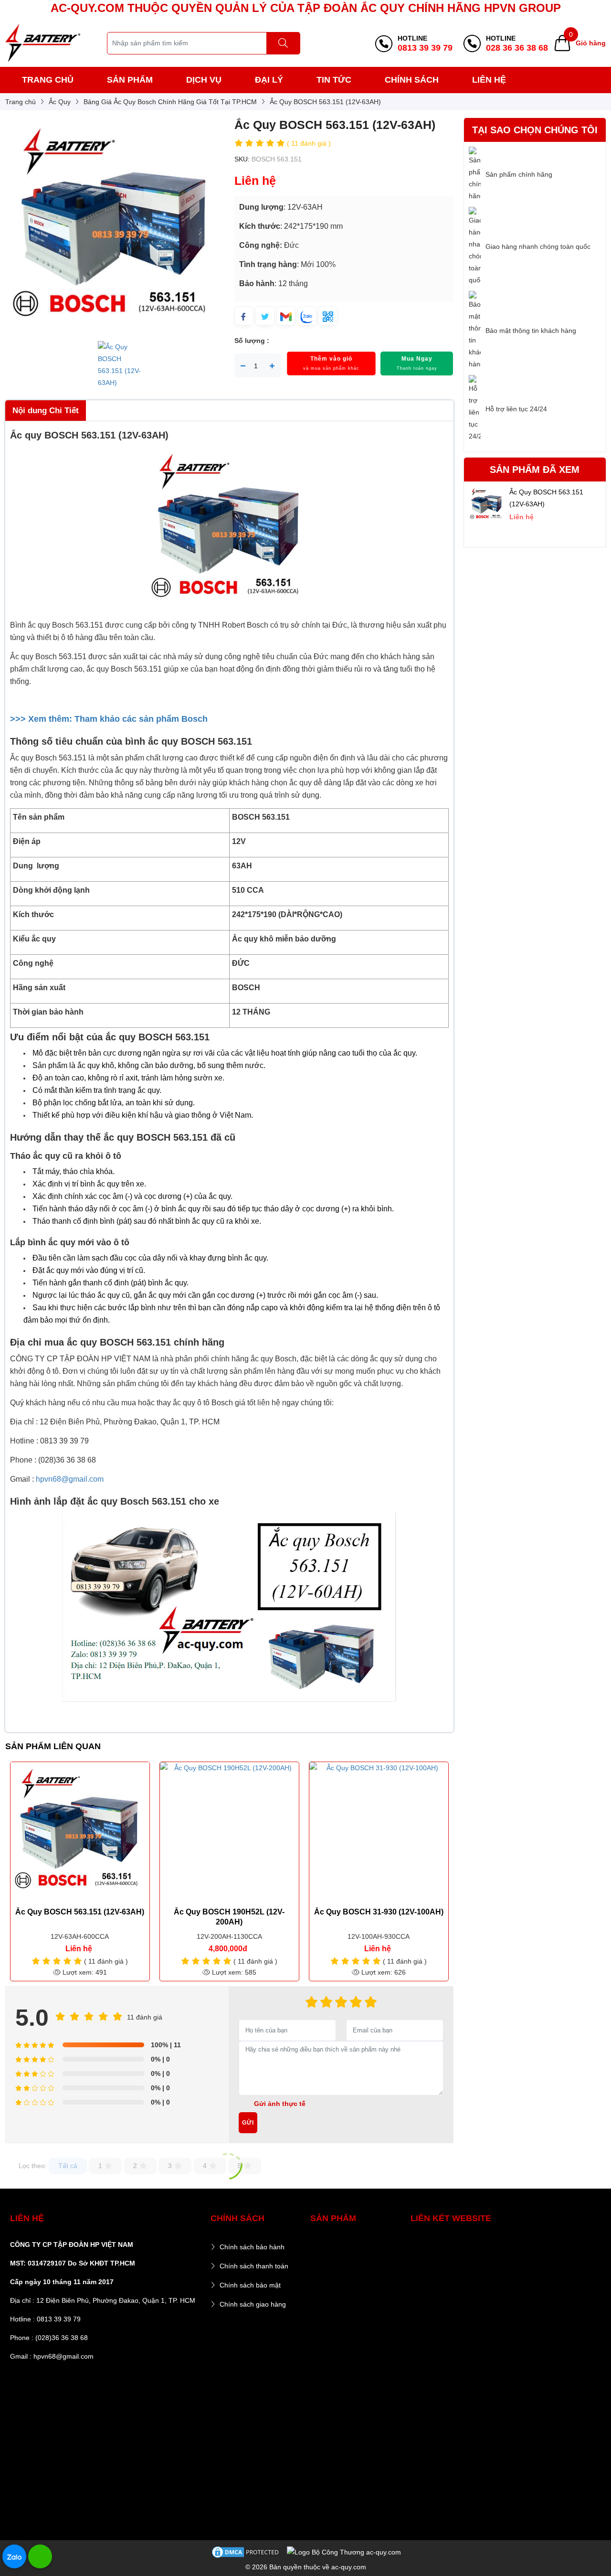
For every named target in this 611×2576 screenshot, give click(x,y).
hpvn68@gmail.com (70, 1479)
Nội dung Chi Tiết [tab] (46, 411)
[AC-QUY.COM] (43, 43)
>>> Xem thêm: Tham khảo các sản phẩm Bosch (109, 719)
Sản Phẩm (130, 80)
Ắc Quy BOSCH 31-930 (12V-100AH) (379, 1912)
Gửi (248, 2123)
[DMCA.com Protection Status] (246, 2552)
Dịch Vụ (204, 80)
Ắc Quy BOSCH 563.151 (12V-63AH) (80, 1912)
